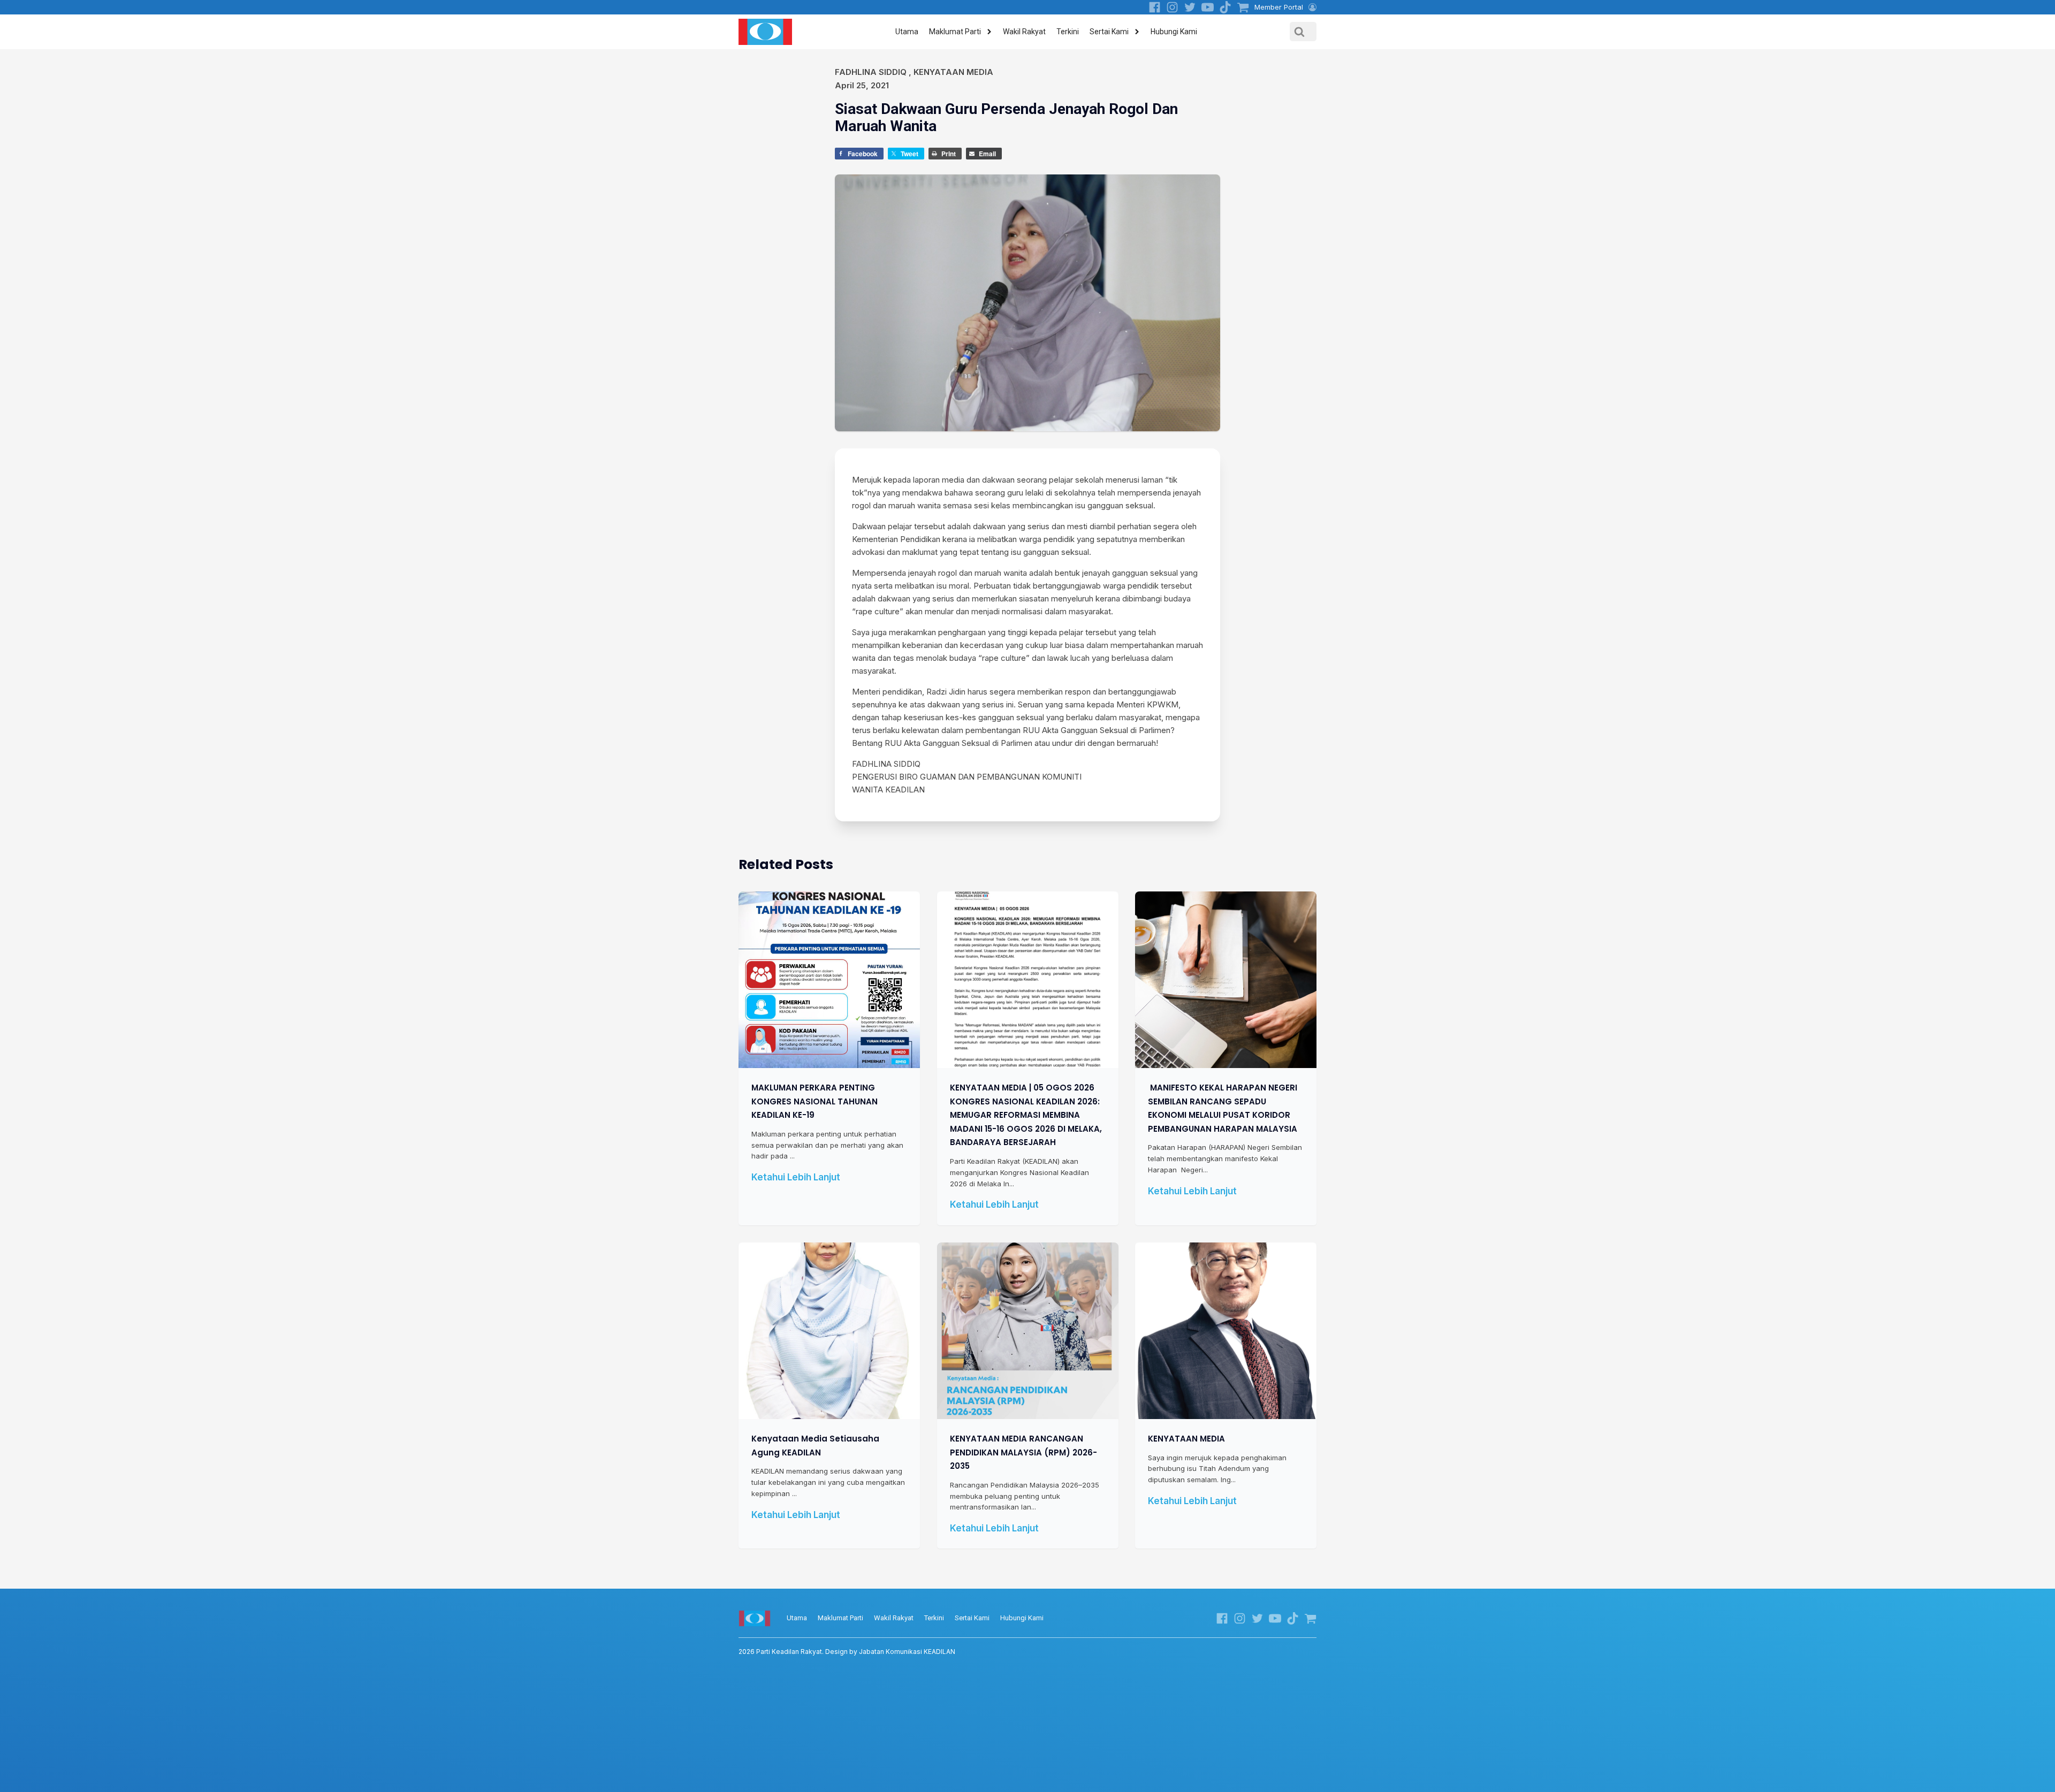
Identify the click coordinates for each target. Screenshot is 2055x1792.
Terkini (1068, 32)
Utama (907, 32)
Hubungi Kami (1174, 32)
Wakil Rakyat (1024, 32)
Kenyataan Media (953, 72)
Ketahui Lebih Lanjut (796, 1177)
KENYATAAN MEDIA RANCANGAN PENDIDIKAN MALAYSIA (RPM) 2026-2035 (1023, 1452)
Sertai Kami (1109, 32)
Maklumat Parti (955, 32)
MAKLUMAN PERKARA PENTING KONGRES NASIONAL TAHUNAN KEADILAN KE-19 (815, 1101)
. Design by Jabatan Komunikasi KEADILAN (847, 1652)
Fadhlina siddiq (871, 72)
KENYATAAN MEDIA (1186, 1439)
